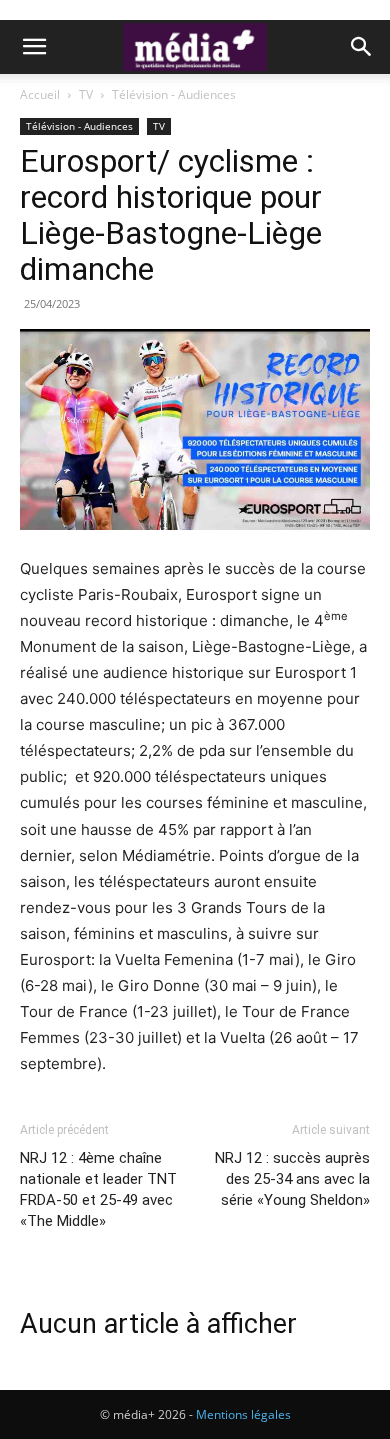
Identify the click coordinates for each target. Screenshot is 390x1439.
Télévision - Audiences (174, 94)
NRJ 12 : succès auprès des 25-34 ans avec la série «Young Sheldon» (292, 1179)
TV (86, 94)
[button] (34, 47)
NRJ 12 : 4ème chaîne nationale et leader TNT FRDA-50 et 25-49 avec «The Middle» (98, 1189)
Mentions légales (243, 1414)
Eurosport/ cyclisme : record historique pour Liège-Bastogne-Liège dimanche (171, 215)
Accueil (40, 94)
